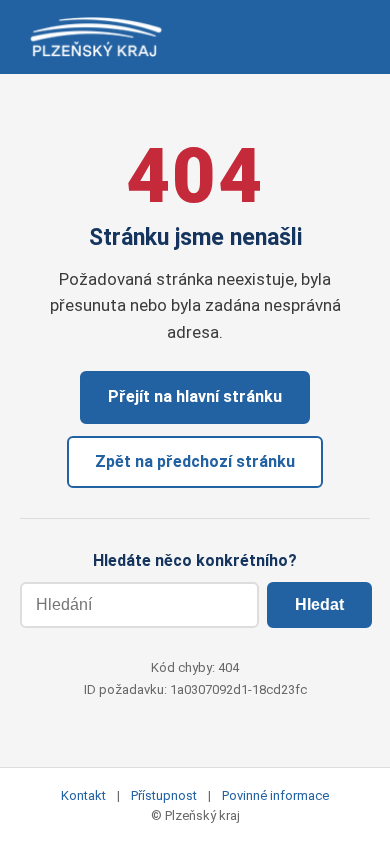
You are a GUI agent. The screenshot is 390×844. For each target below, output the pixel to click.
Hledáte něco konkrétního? (195, 560)
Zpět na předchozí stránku (195, 461)
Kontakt (83, 795)
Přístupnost (164, 795)
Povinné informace (275, 795)
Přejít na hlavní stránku (195, 396)
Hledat (319, 604)
